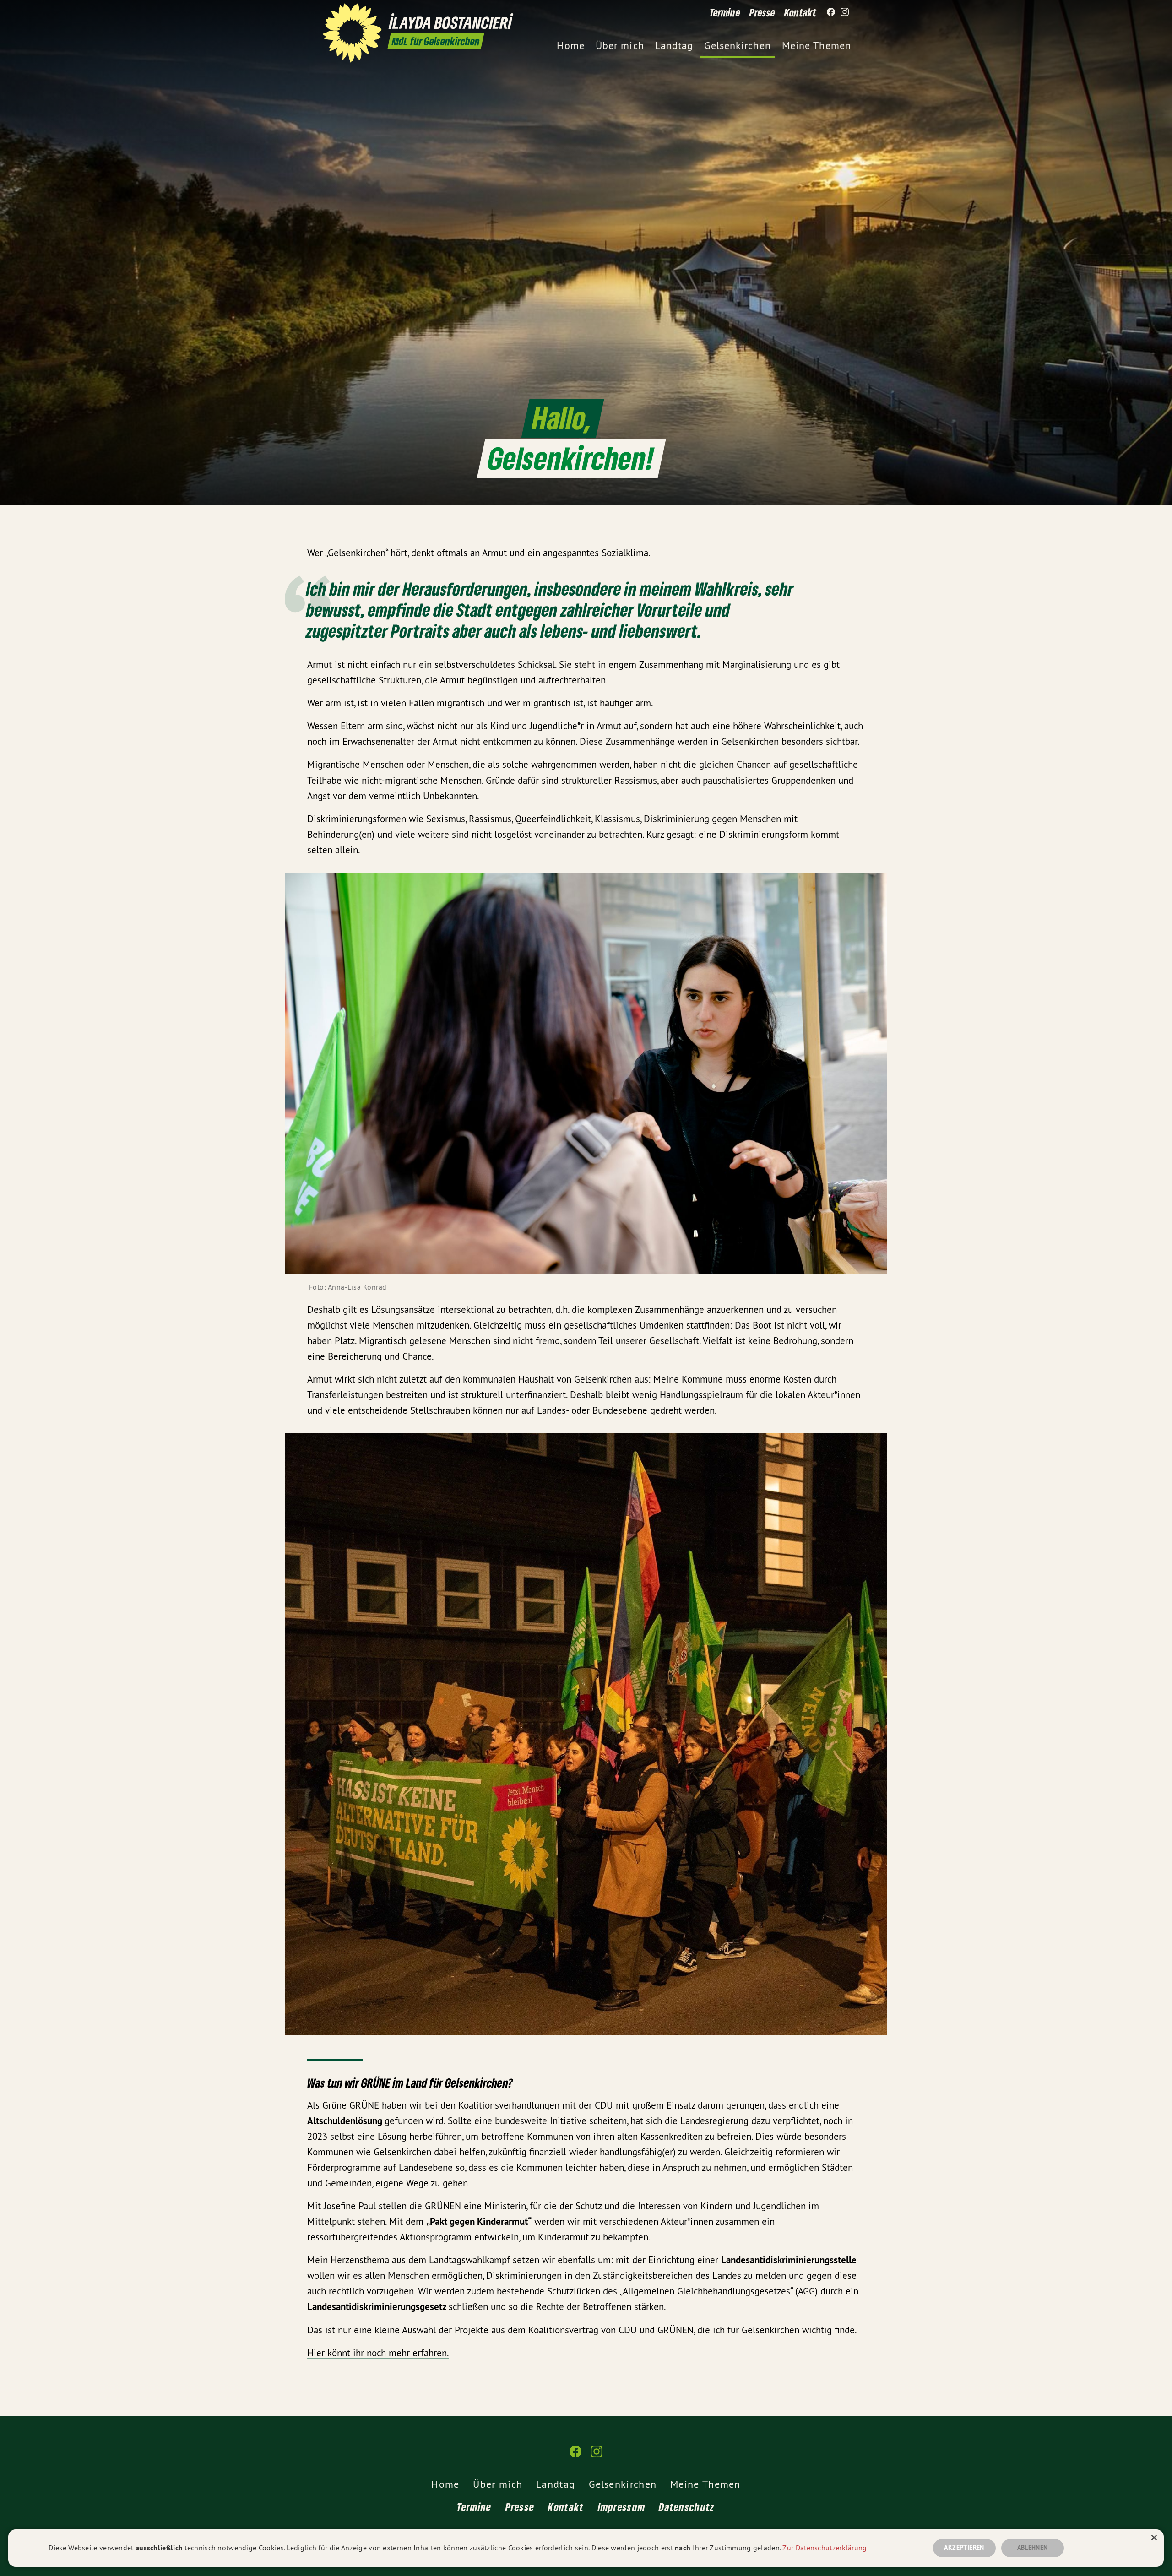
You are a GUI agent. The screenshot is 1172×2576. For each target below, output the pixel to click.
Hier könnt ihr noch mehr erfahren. (378, 2353)
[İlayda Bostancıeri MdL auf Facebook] (831, 12)
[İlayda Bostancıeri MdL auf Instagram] (845, 12)
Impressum (622, 2507)
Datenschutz (687, 2507)
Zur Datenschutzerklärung (825, 2548)
